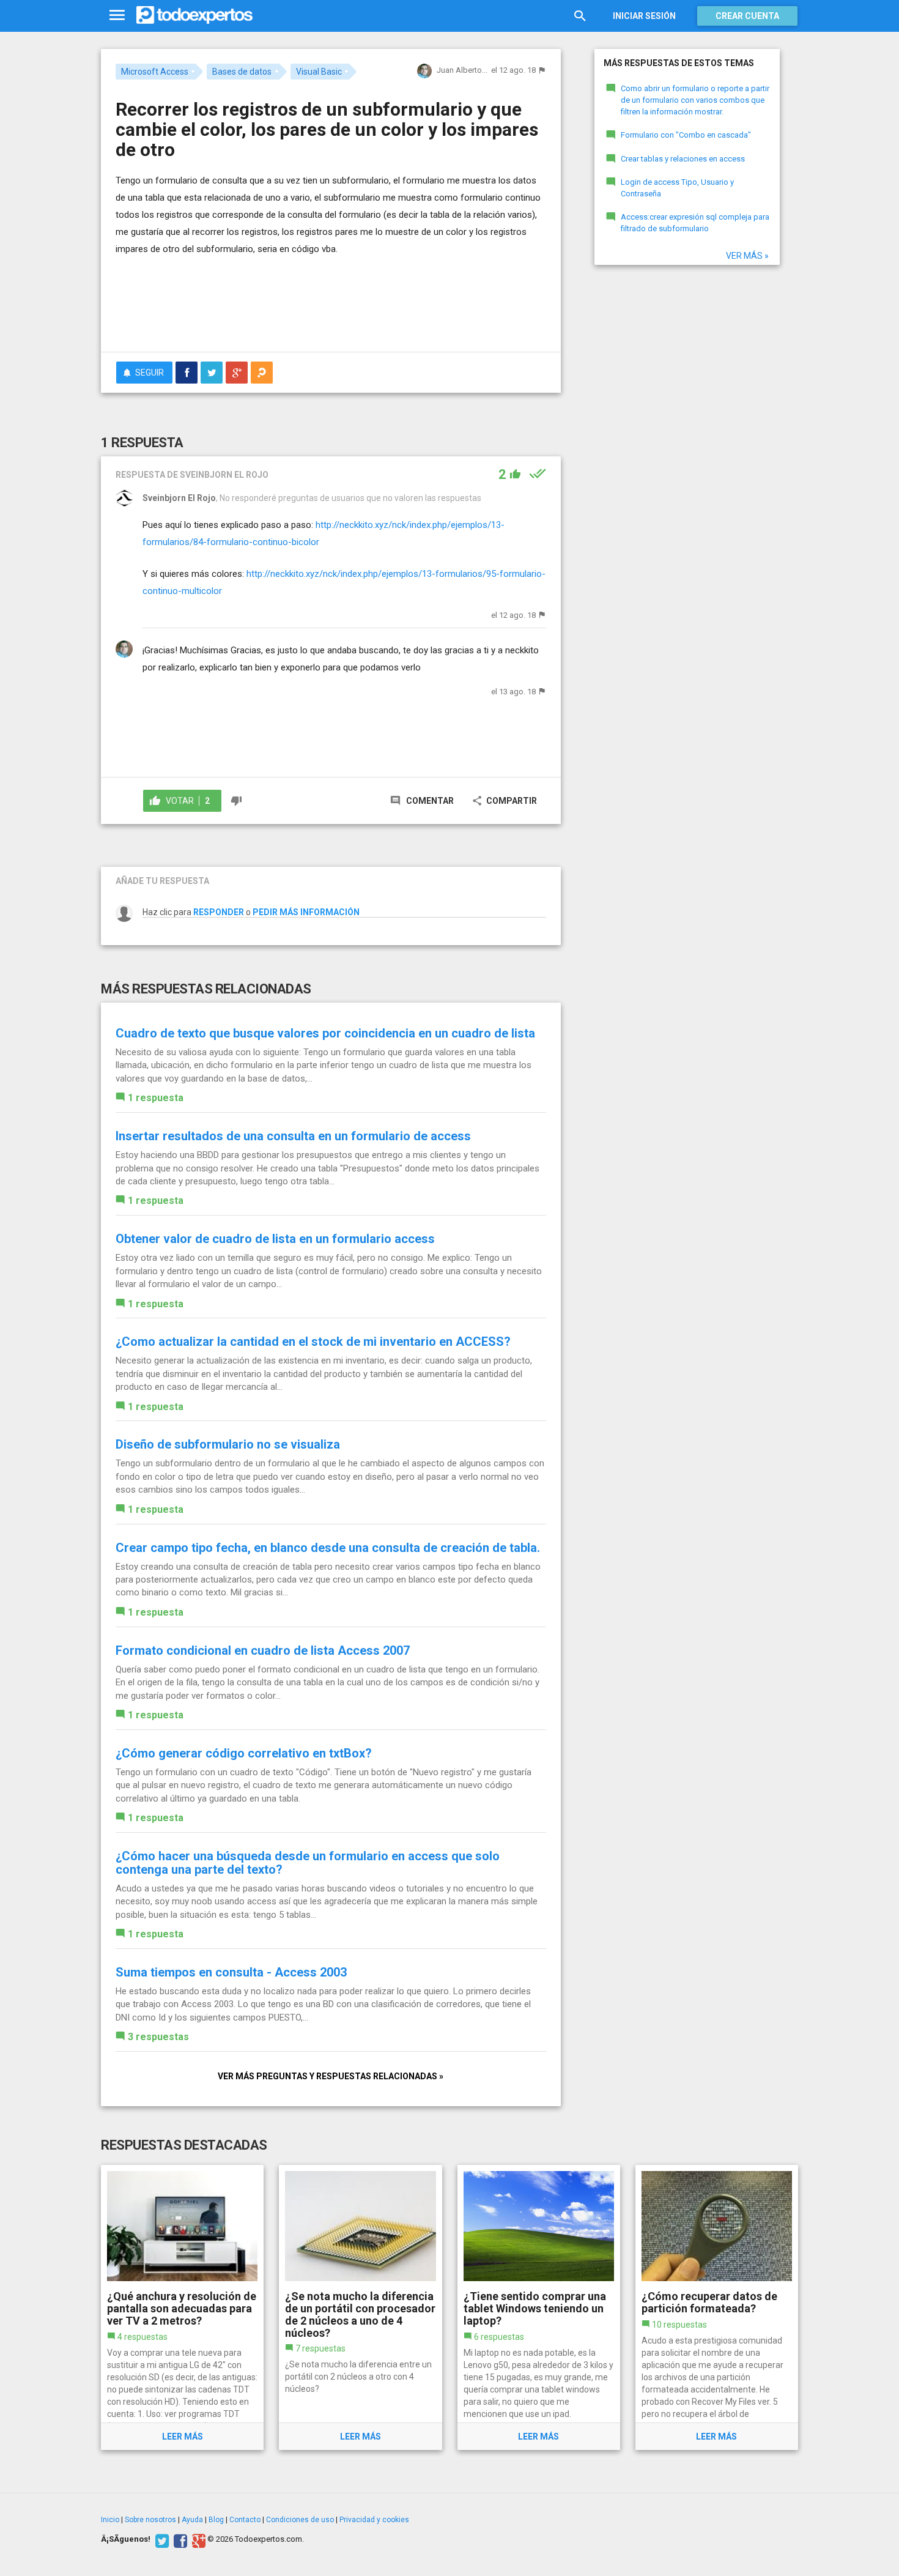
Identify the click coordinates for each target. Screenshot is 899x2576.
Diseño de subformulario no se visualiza (228, 1444)
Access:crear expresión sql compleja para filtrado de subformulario (695, 223)
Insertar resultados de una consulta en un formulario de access (293, 1136)
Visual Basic (319, 72)
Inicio (110, 2520)
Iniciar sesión (644, 16)
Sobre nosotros (150, 2520)
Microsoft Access (155, 72)
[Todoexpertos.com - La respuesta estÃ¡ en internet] (194, 15)
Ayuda (192, 2520)
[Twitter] (161, 2539)
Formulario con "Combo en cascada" (686, 135)
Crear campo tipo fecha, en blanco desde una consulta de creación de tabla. (328, 1548)
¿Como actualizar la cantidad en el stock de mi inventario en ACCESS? (313, 1342)
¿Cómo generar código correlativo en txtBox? (244, 1753)
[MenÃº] (117, 16)
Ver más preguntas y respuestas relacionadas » (331, 2076)
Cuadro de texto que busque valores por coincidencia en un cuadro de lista (325, 1033)
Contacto (245, 2520)
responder (219, 912)
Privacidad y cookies (374, 2520)
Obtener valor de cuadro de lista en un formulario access (275, 1239)
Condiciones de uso (300, 2520)
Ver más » (747, 256)
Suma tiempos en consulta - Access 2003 (231, 1972)
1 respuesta (156, 1098)
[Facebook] (179, 2539)
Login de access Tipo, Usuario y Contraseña (677, 188)
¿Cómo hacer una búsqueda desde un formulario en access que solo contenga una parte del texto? (308, 1863)
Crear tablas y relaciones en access (683, 159)
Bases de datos (242, 72)
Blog (216, 2520)
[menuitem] (187, 373)
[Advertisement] (331, 309)
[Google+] (197, 2539)
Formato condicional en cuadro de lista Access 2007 (263, 1650)
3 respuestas (158, 2037)
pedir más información (306, 912)
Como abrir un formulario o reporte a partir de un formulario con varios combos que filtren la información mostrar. (695, 100)
